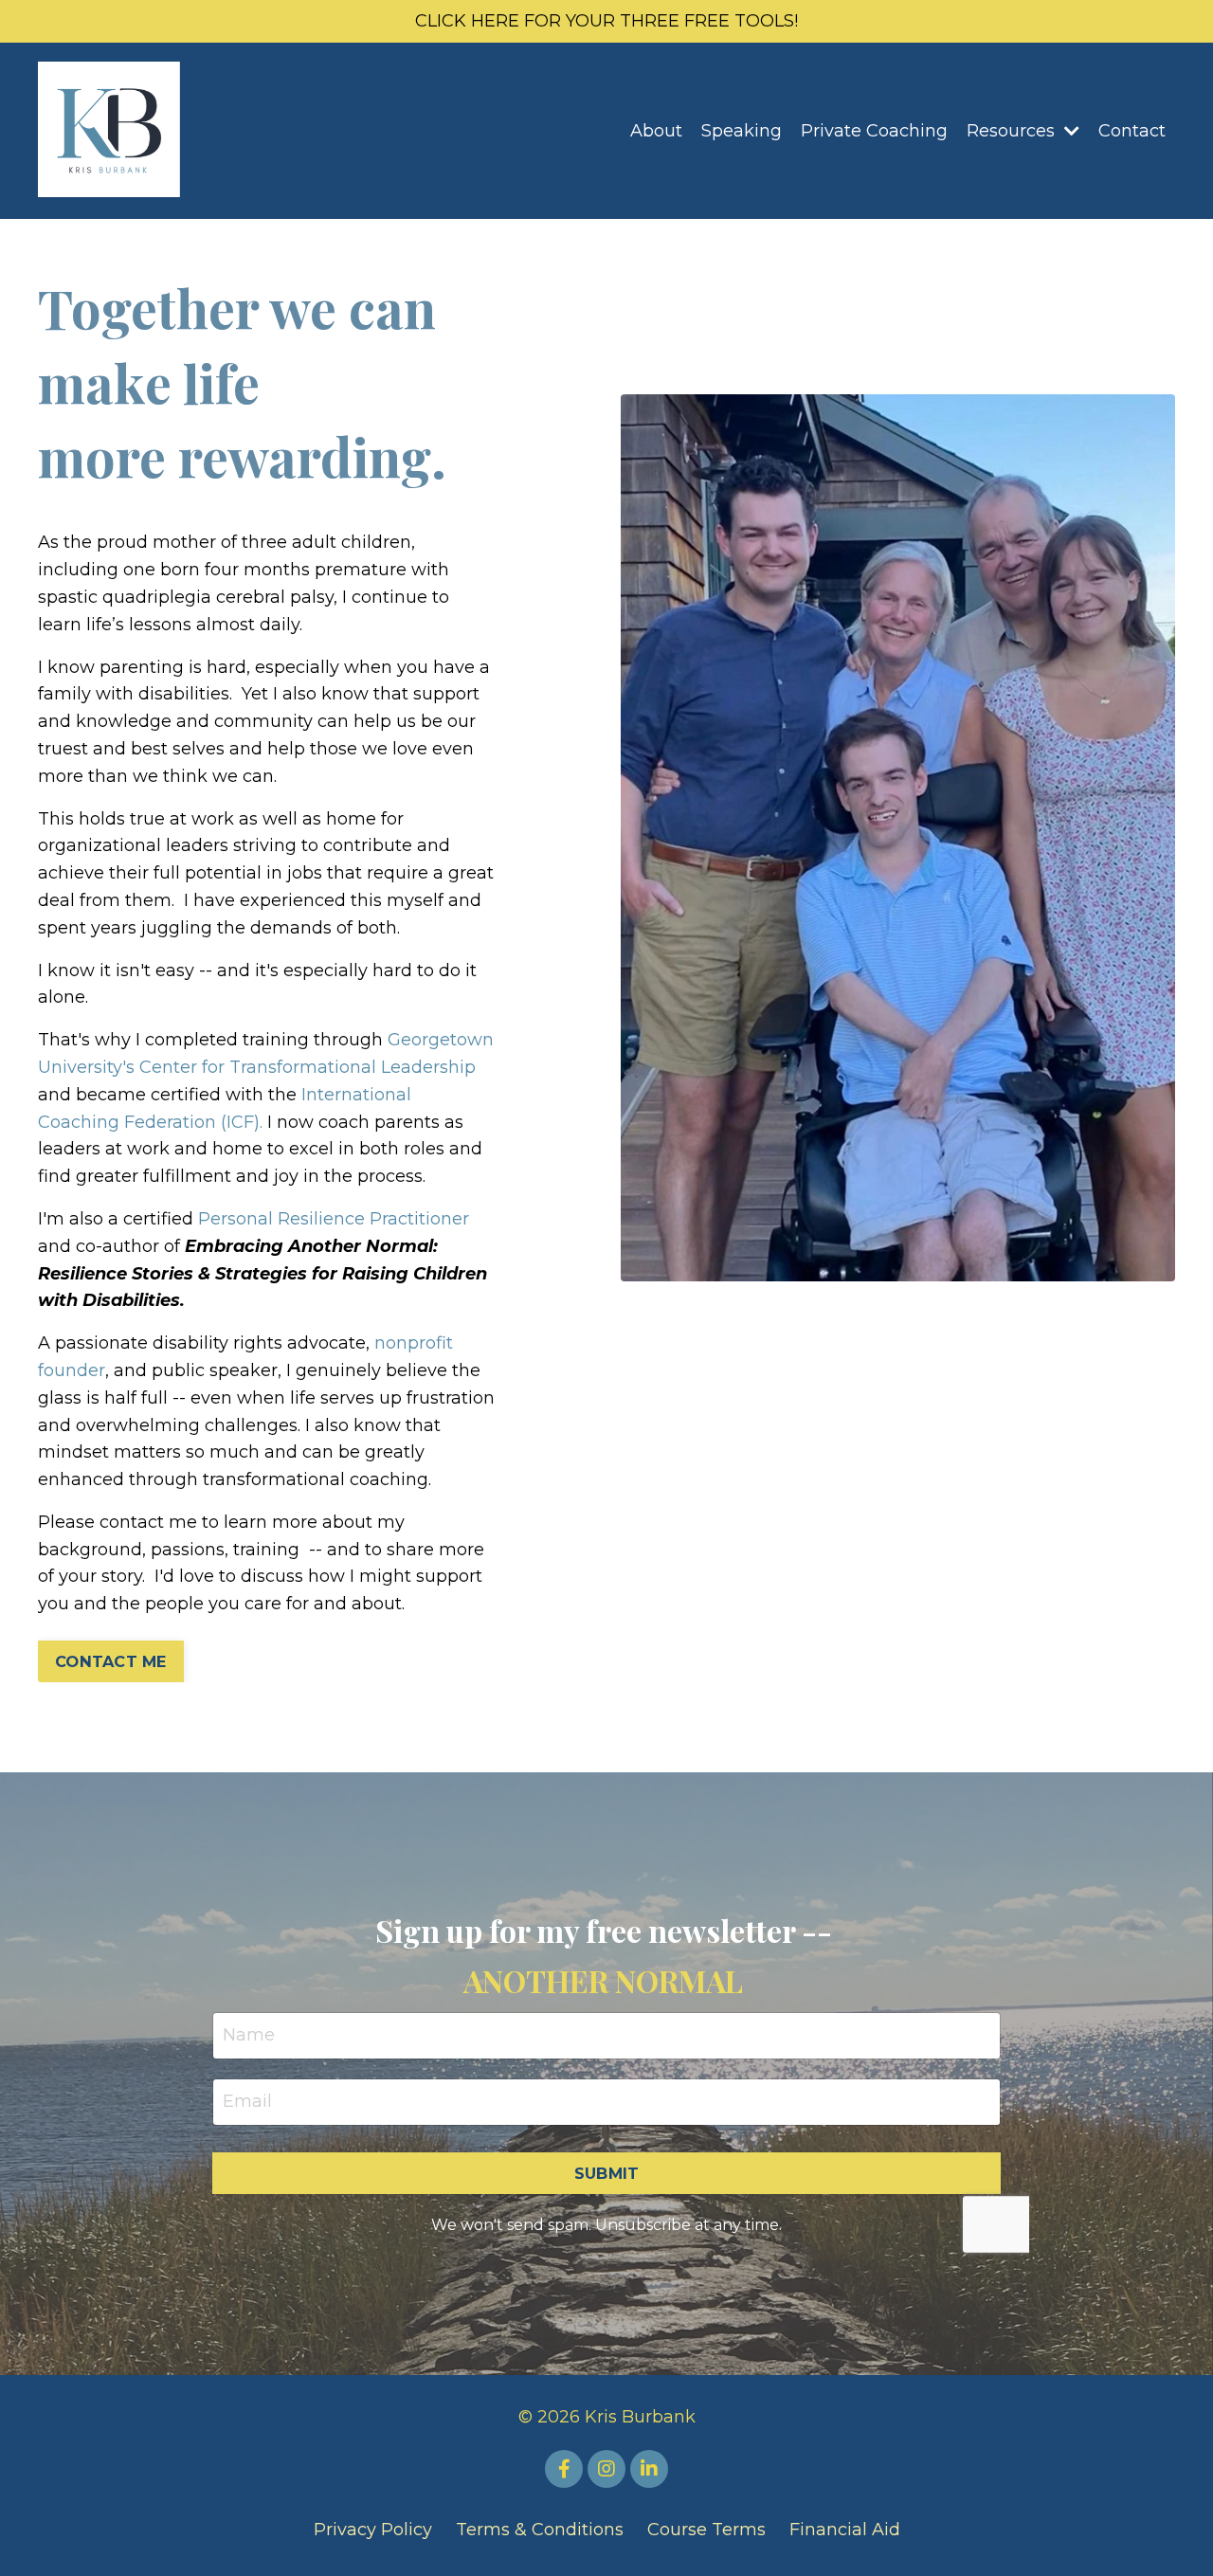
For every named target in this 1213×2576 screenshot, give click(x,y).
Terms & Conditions (540, 2530)
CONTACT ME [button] (111, 1661)
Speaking (742, 131)
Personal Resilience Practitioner (334, 1219)
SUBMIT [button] (607, 2173)
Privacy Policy (373, 2530)
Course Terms (706, 2530)
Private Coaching (874, 131)
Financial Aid (845, 2530)
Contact (1132, 131)
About (656, 131)
